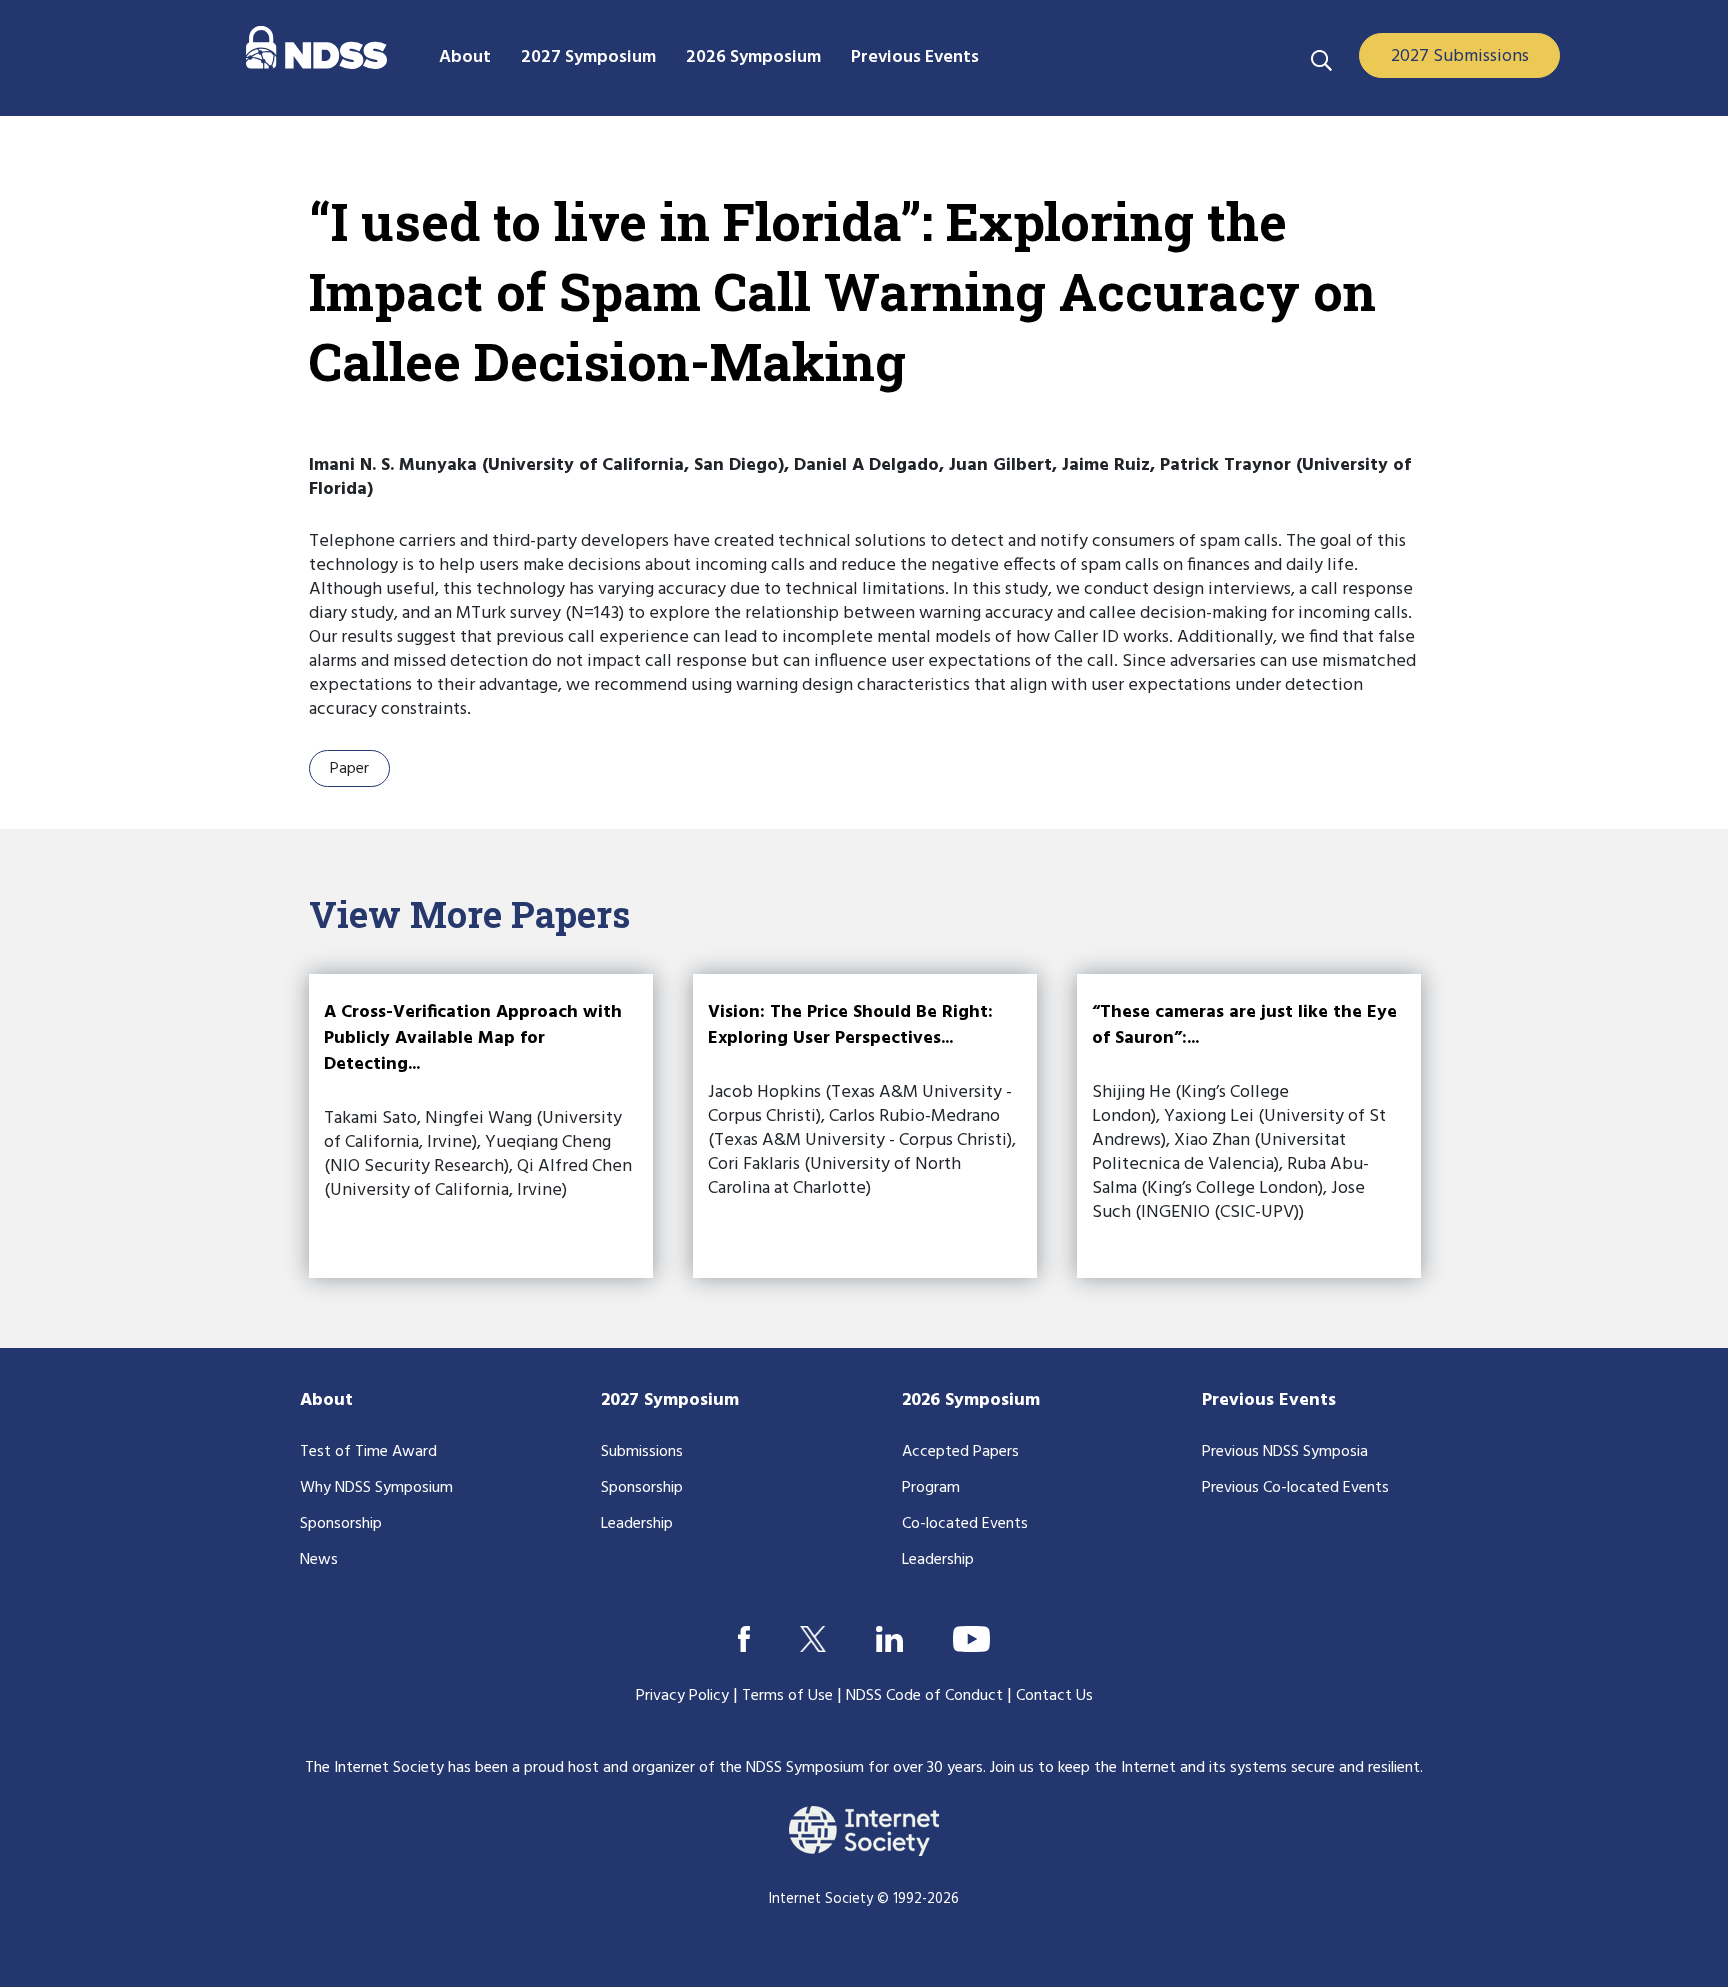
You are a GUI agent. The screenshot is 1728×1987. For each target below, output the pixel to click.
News (319, 1560)
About (326, 1400)
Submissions (642, 1452)
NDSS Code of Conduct (924, 1696)
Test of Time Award (368, 1452)
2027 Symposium (670, 1400)
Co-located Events (965, 1524)
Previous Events (1269, 1400)
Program (931, 1488)
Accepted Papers (960, 1452)
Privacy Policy (682, 1696)
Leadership (637, 1524)
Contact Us (1054, 1696)
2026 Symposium (971, 1400)
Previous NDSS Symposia (1285, 1452)
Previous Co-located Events (1295, 1488)
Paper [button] (349, 769)
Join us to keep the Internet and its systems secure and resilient (1205, 1768)
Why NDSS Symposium (376, 1488)
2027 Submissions (1460, 56)
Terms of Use (787, 1696)
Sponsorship (341, 1524)
